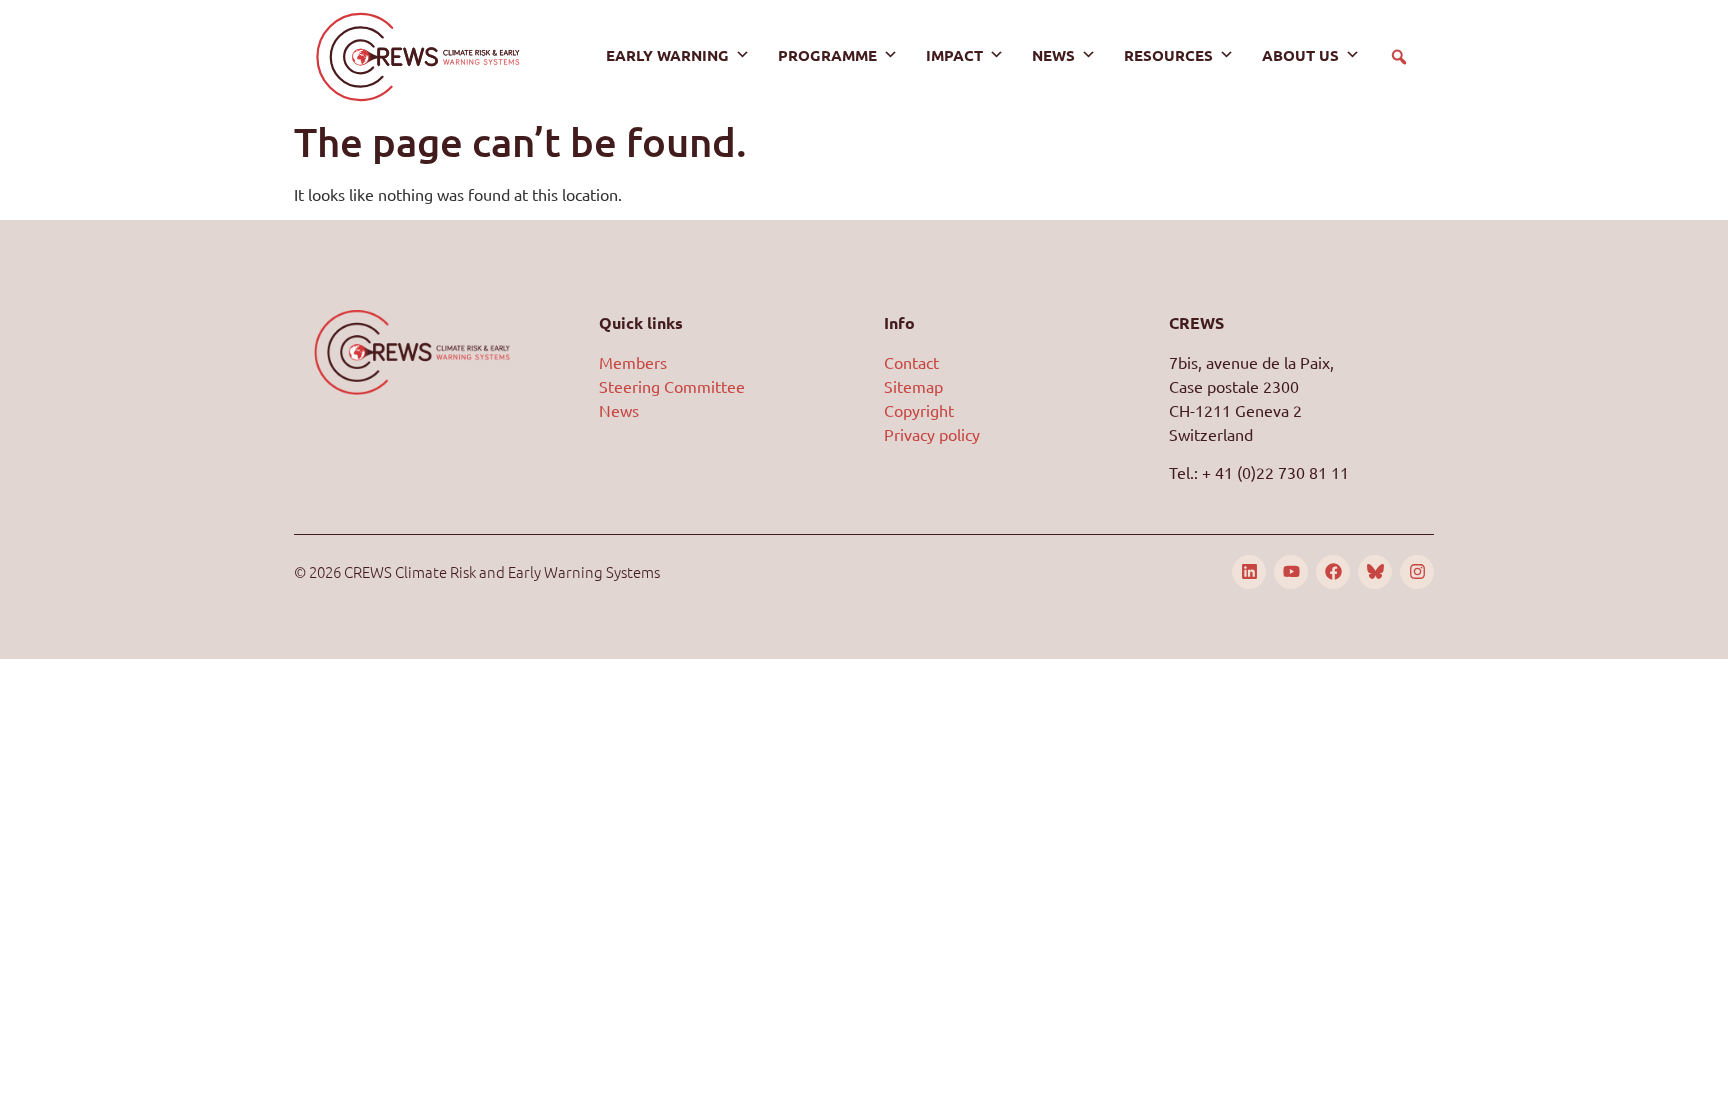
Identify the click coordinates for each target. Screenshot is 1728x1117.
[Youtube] (1291, 572)
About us (1300, 55)
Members (633, 362)
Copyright (919, 410)
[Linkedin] (1249, 572)
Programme (827, 55)
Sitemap (913, 386)
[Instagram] (1417, 572)
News (1053, 55)
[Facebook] (1333, 572)
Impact (954, 55)
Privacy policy (932, 434)
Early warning (667, 55)
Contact (911, 362)
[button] (1399, 57)
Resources (1168, 55)
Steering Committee (672, 386)
